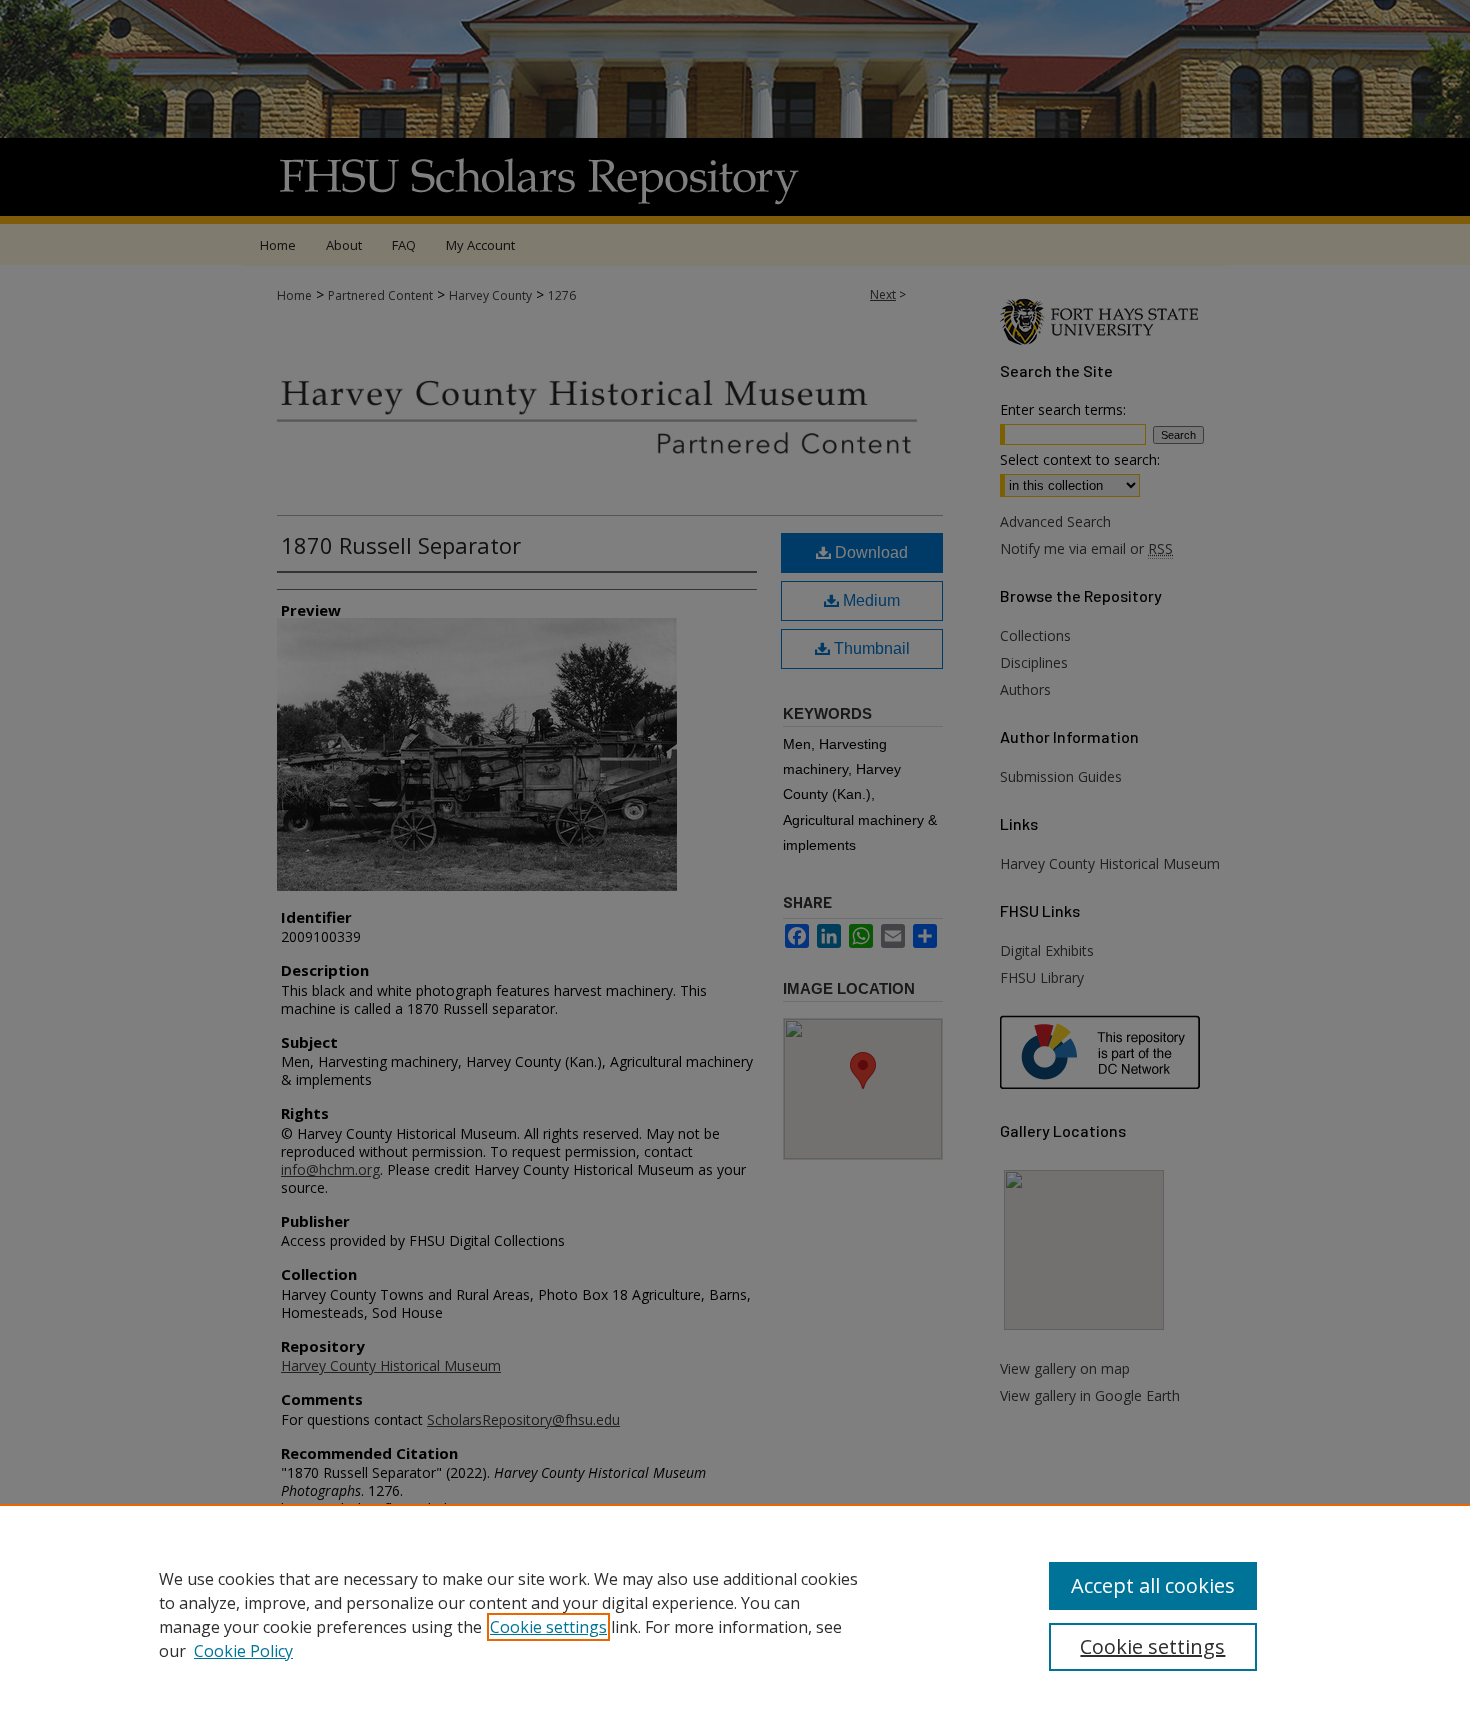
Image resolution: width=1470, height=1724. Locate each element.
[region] (735, 1614)
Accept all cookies (1153, 1585)
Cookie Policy (243, 1651)
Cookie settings (548, 1627)
